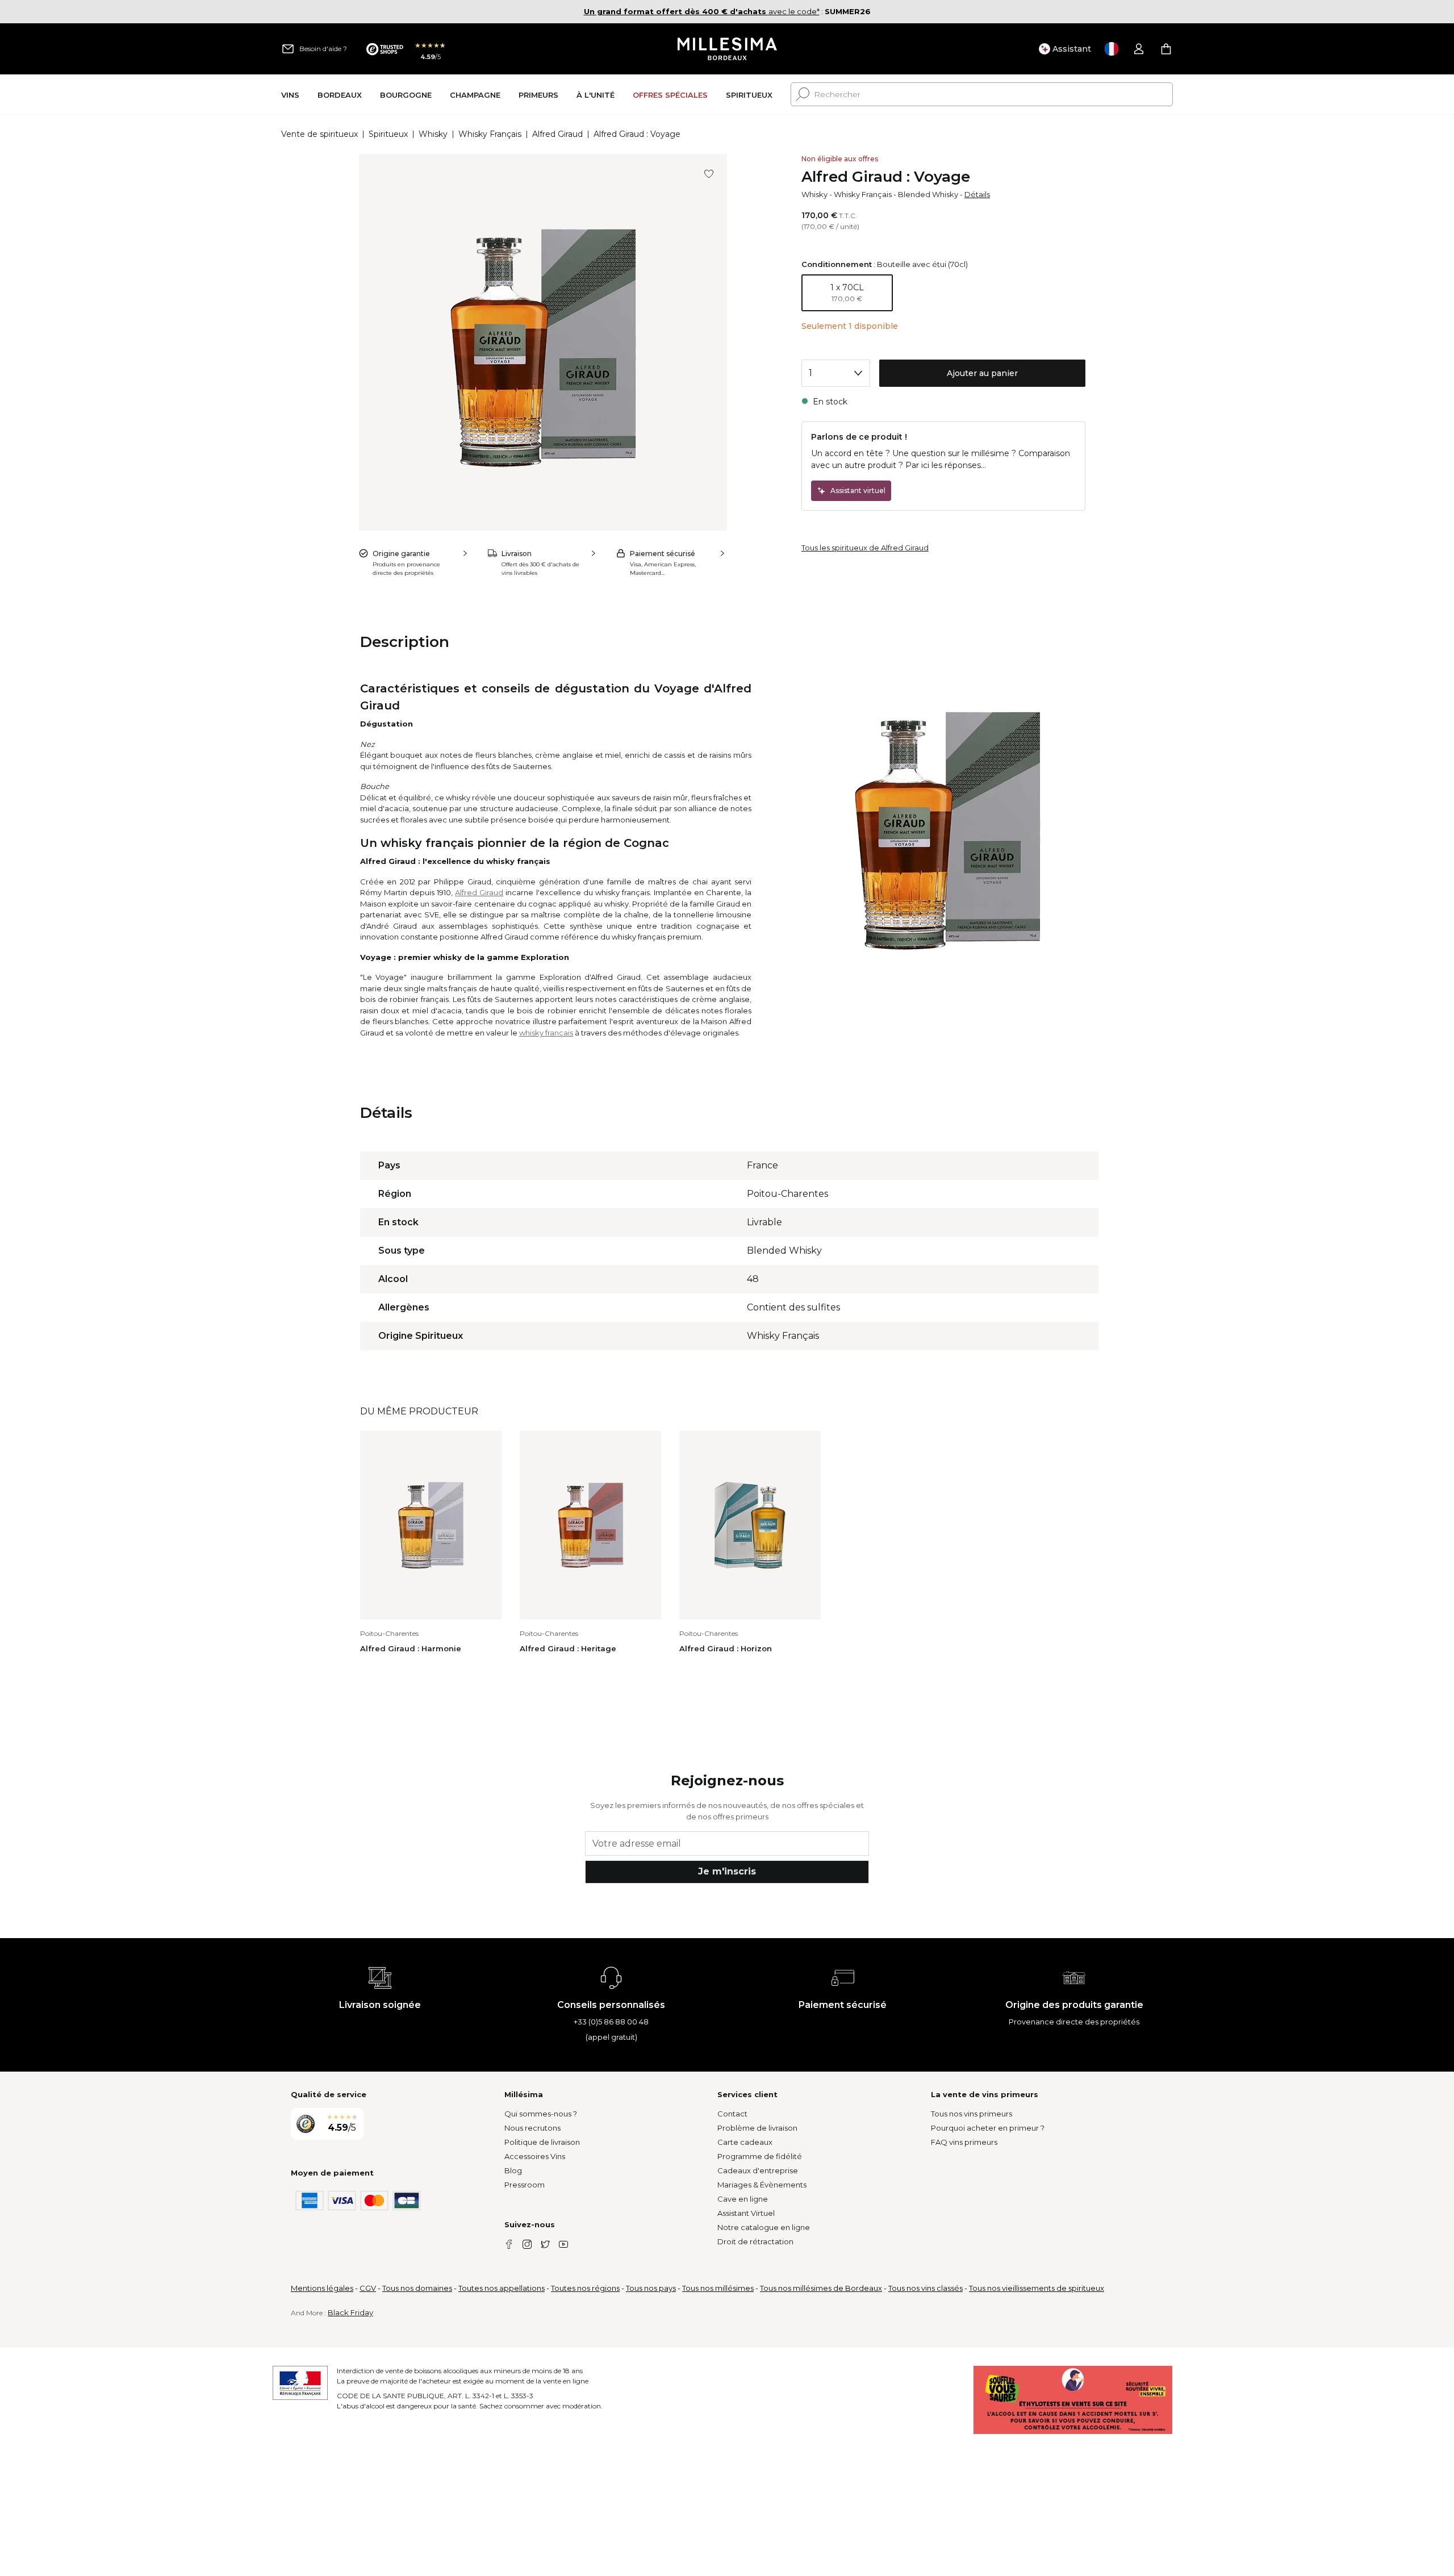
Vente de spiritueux (319, 134)
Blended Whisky (928, 194)
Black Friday (350, 2312)
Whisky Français (490, 134)
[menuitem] (290, 95)
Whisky (433, 134)
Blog (513, 2170)
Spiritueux (388, 134)
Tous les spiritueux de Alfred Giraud (865, 548)
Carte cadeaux (745, 2142)
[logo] (727, 49)
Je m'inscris (727, 1871)
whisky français (546, 1033)
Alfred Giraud (557, 134)
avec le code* (702, 11)
